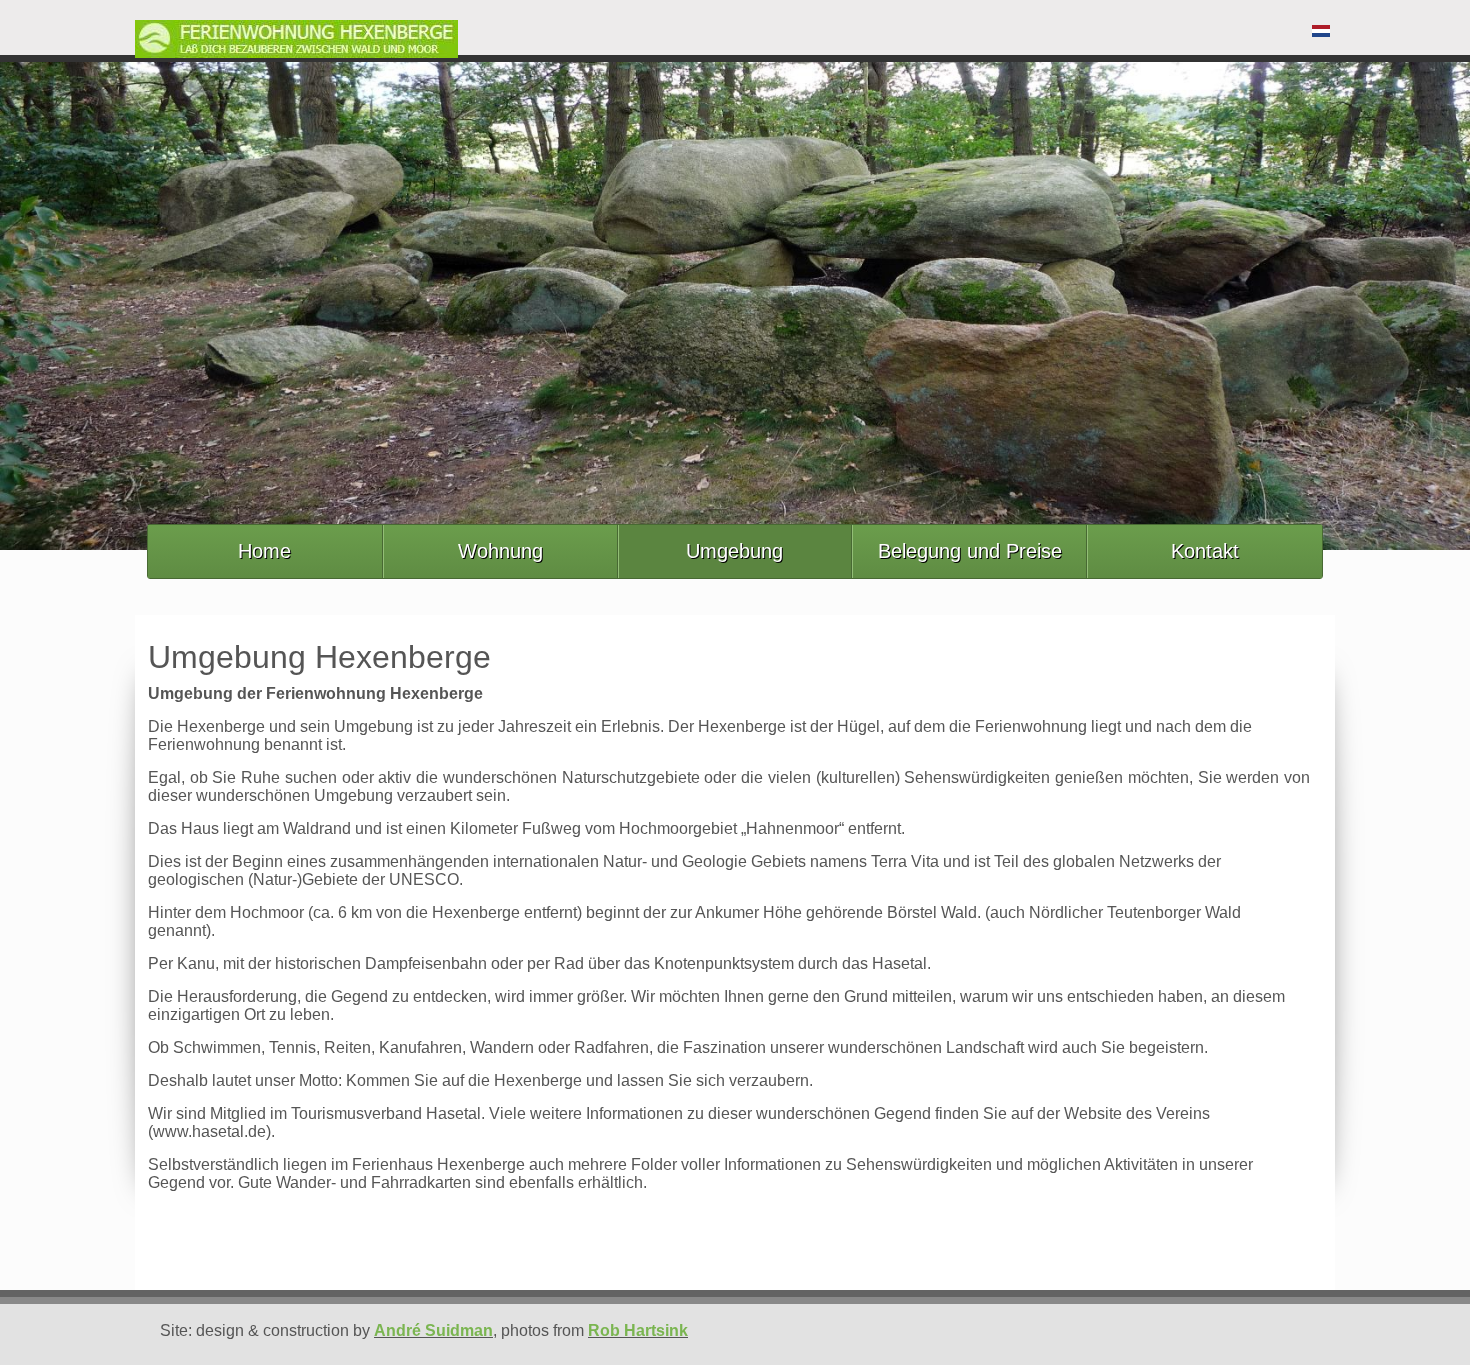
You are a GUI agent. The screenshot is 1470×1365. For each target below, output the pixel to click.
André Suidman (433, 1330)
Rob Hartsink (638, 1330)
